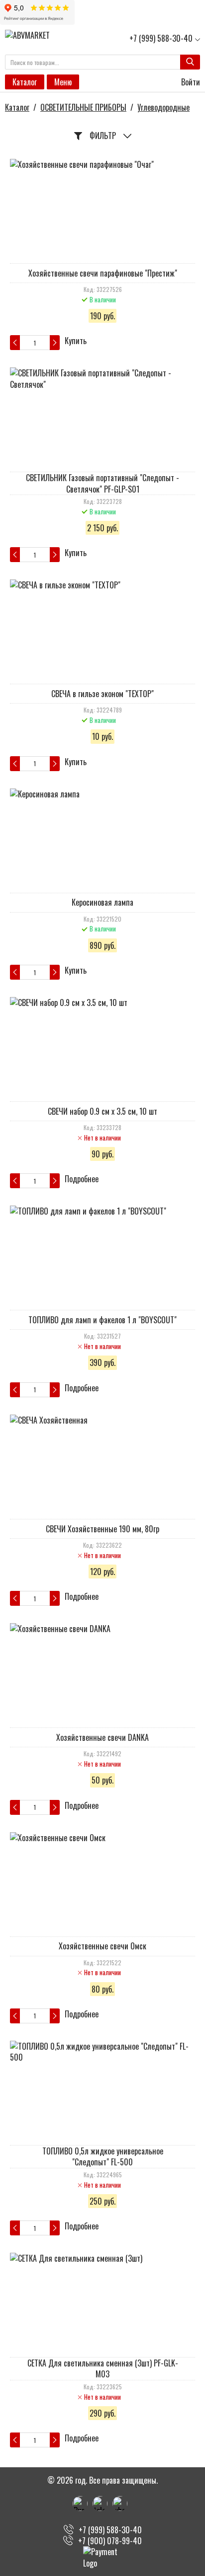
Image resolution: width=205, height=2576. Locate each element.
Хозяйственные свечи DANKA (102, 1737)
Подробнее (82, 1179)
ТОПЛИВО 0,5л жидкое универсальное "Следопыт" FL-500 (103, 2156)
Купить (76, 341)
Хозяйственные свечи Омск (102, 1946)
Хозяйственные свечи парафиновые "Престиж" (103, 273)
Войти (190, 82)
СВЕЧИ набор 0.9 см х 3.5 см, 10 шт (102, 1111)
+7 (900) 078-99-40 (110, 2541)
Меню (63, 82)
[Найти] (190, 62)
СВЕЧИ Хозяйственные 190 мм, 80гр (102, 1529)
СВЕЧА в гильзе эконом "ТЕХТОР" (102, 694)
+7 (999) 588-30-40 (161, 38)
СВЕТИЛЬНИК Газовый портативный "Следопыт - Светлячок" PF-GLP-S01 (102, 483)
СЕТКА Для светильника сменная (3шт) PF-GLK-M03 (103, 2368)
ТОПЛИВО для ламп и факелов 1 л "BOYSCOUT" (102, 1320)
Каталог (25, 82)
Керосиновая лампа (102, 902)
